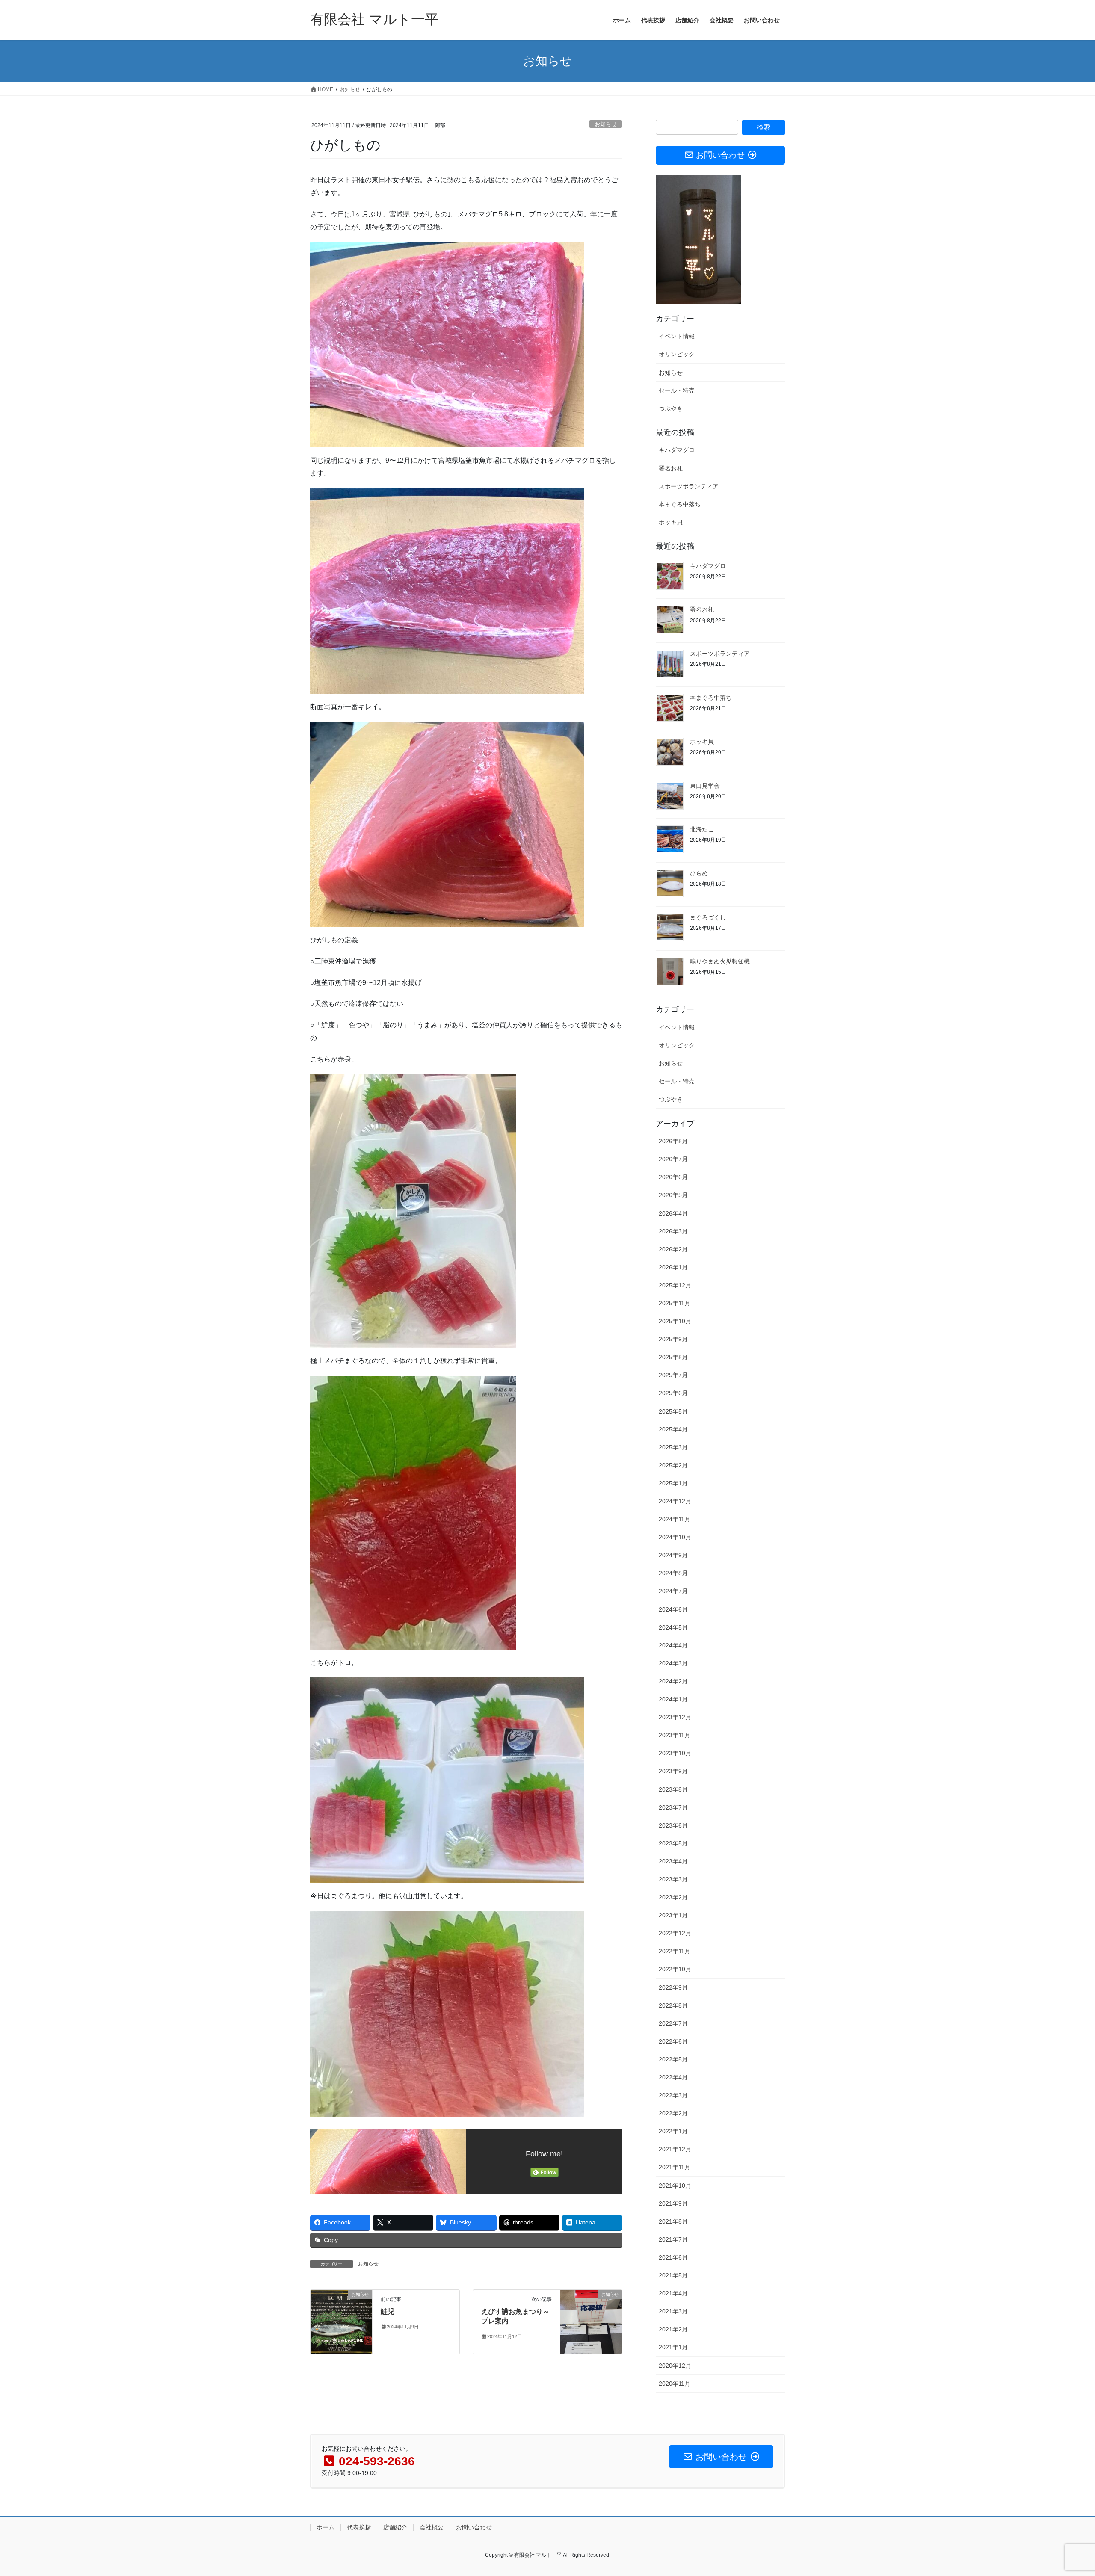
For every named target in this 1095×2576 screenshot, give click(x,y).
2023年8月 (673, 1789)
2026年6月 (673, 1177)
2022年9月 (673, 1987)
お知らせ (606, 124)
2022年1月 (673, 2131)
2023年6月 (673, 1825)
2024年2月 (673, 1681)
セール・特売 (677, 390)
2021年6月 (673, 2257)
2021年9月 (673, 2203)
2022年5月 (673, 2059)
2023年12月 (675, 1717)
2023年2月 (673, 1897)
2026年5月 (673, 1195)
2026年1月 (673, 1267)
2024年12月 (675, 1501)
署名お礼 (671, 468)
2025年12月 (675, 1285)
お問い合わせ (474, 2527)
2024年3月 (673, 1663)
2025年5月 (673, 1411)
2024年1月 (673, 1699)
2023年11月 (675, 1735)
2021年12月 (675, 2149)
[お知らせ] (341, 2321)
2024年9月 (673, 1555)
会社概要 (432, 2527)
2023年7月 (673, 1807)
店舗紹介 (395, 2527)
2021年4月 (673, 2293)
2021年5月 (673, 2275)
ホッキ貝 (671, 522)
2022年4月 (673, 2077)
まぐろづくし (708, 917)
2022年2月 (673, 2113)
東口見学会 (705, 786)
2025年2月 (673, 1465)
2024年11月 (675, 1519)
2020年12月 (675, 2366)
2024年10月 (675, 1537)
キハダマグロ (677, 450)
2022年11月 (675, 1951)
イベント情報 (677, 336)
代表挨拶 (359, 2527)
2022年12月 (675, 1933)
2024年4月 (673, 1645)
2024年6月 (673, 1609)
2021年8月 (673, 2221)
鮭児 (388, 2311)
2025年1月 (673, 1483)
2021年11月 (675, 2167)
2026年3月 (673, 1231)
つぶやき (671, 408)
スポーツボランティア (689, 486)
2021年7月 (673, 2239)
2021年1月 (673, 2347)
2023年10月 (675, 1753)
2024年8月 (673, 1573)
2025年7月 (673, 1375)
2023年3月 (673, 1879)
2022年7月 (673, 2023)
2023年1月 (673, 1915)
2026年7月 (673, 1159)
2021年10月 (675, 2186)
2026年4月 (673, 1213)
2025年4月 (673, 1429)
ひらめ (699, 873)
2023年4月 (673, 1861)
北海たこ (702, 829)
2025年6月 (673, 1393)
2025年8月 (673, 1357)
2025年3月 (673, 1447)
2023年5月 (673, 1843)
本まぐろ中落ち (680, 504)
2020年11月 (675, 2384)
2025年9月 (673, 1339)
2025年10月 (675, 1321)
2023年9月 (673, 1771)
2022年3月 (673, 2095)
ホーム (326, 2527)
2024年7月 (673, 1591)
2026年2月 (673, 1249)
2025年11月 (675, 1303)
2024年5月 (673, 1627)
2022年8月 (673, 2005)
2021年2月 (673, 2329)
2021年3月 (673, 2311)
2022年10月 (675, 1969)
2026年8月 (673, 1141)
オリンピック (677, 354)
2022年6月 (673, 2041)
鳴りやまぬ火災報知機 (720, 961)
